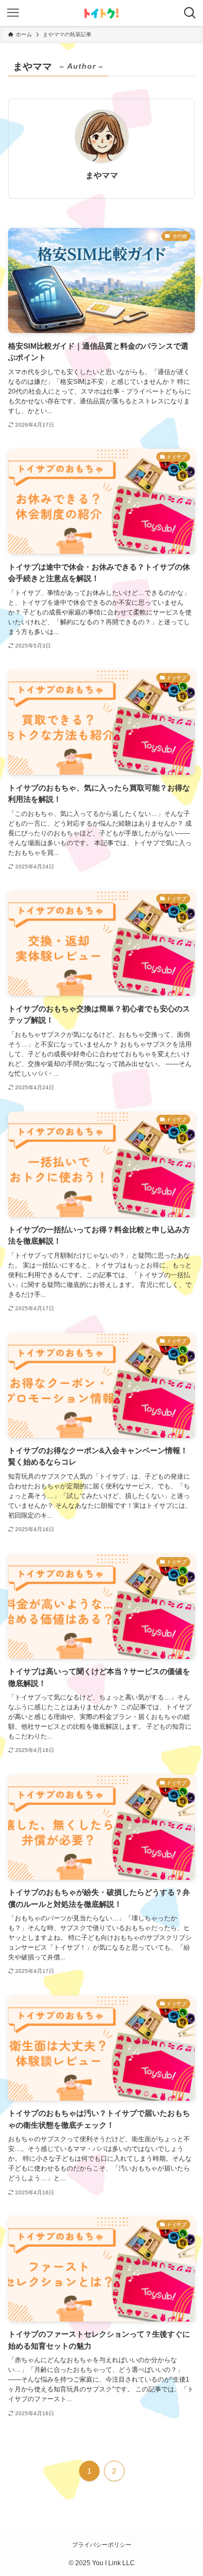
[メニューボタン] (13, 13)
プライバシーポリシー (102, 2545)
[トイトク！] (101, 13)
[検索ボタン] (190, 13)
